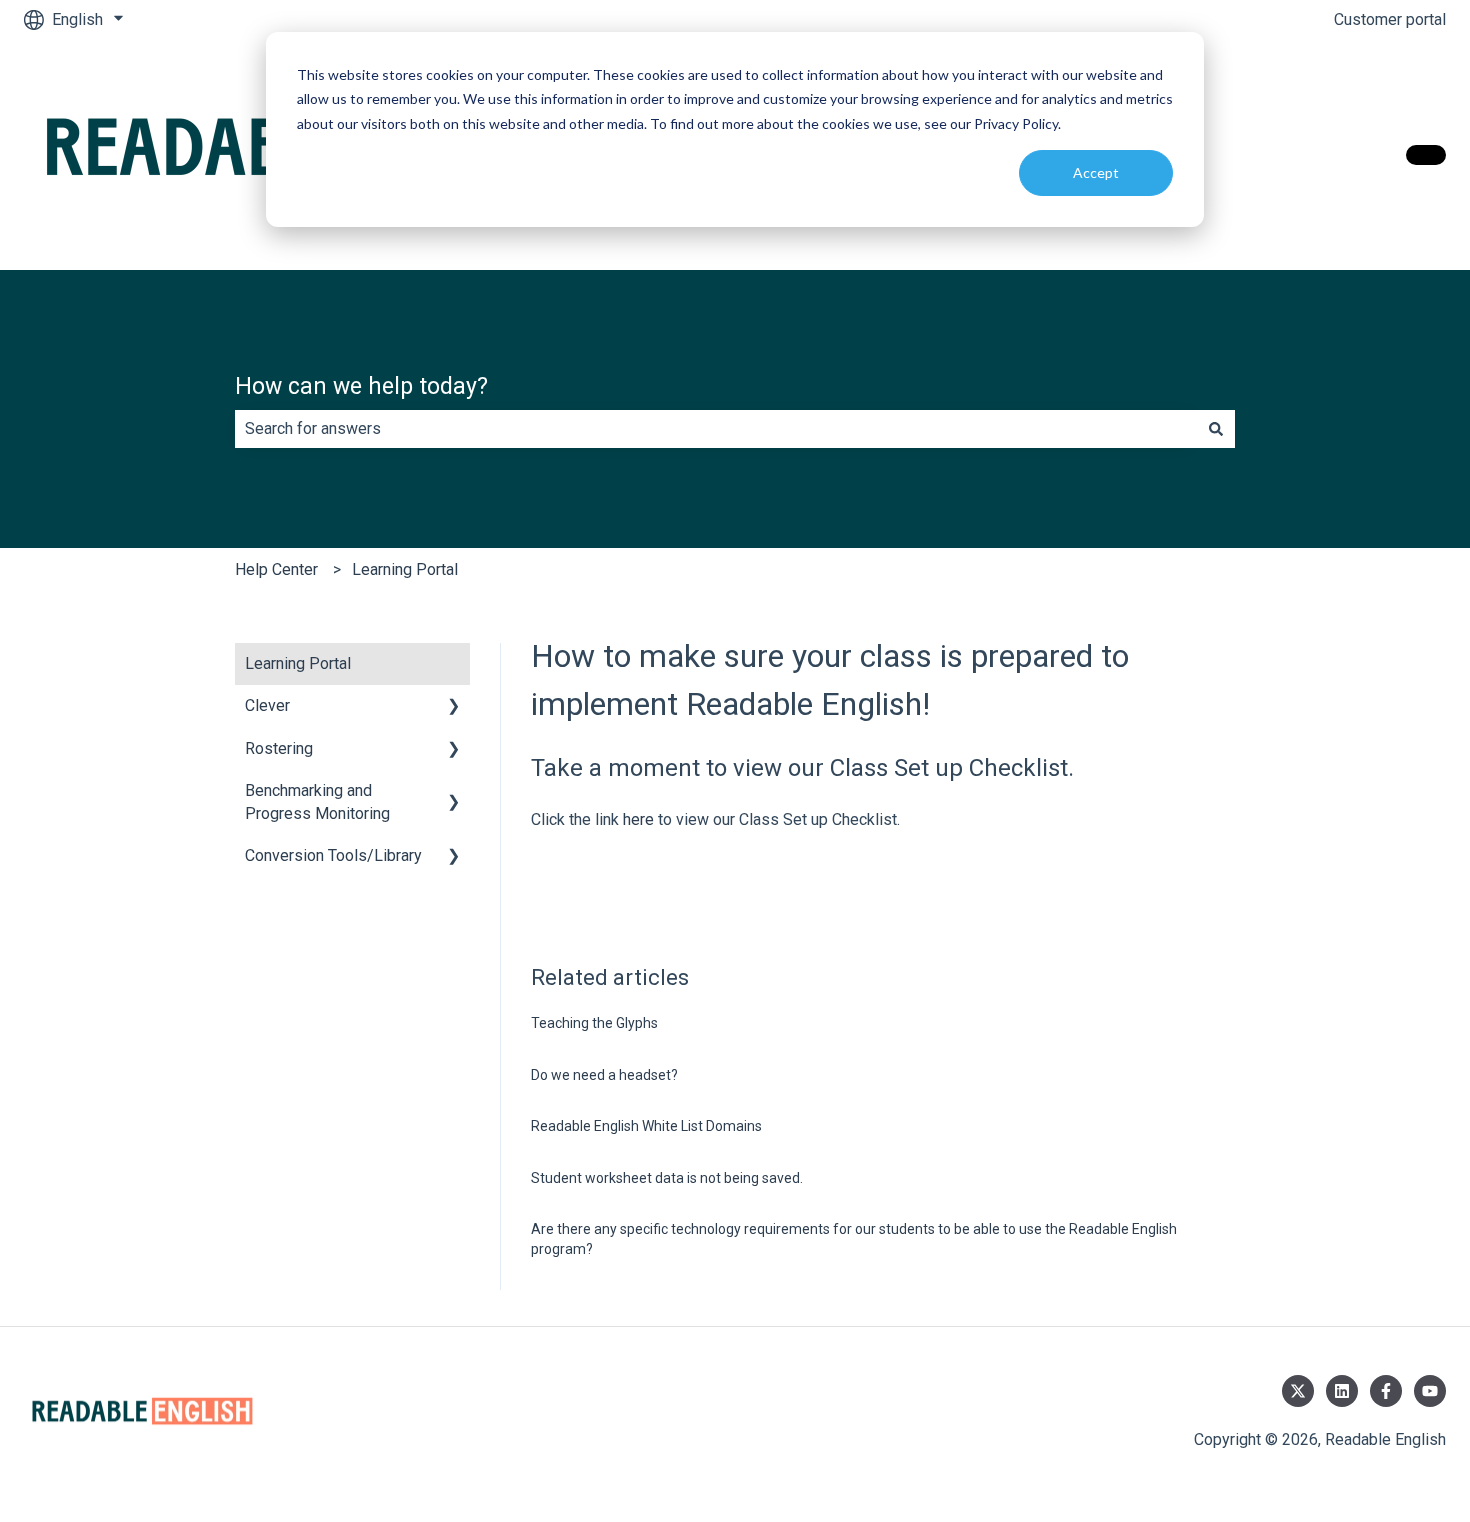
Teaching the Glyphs (594, 1023)
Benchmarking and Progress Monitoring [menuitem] (317, 801)
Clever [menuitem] (267, 705)
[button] (454, 707)
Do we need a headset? (604, 1075)
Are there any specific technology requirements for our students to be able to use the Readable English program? (854, 1239)
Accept (1096, 172)
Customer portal (1390, 19)
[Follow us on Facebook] (1386, 1391)
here (638, 819)
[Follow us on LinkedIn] (1342, 1391)
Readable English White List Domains (646, 1126)
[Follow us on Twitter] (1298, 1391)
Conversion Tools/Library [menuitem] (333, 855)
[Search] (1216, 429)
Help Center (276, 569)
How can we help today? (361, 386)
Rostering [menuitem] (279, 748)
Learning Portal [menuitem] (298, 663)
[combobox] (716, 429)
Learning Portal (405, 569)
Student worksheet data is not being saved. (667, 1178)
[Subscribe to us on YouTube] (1430, 1391)
